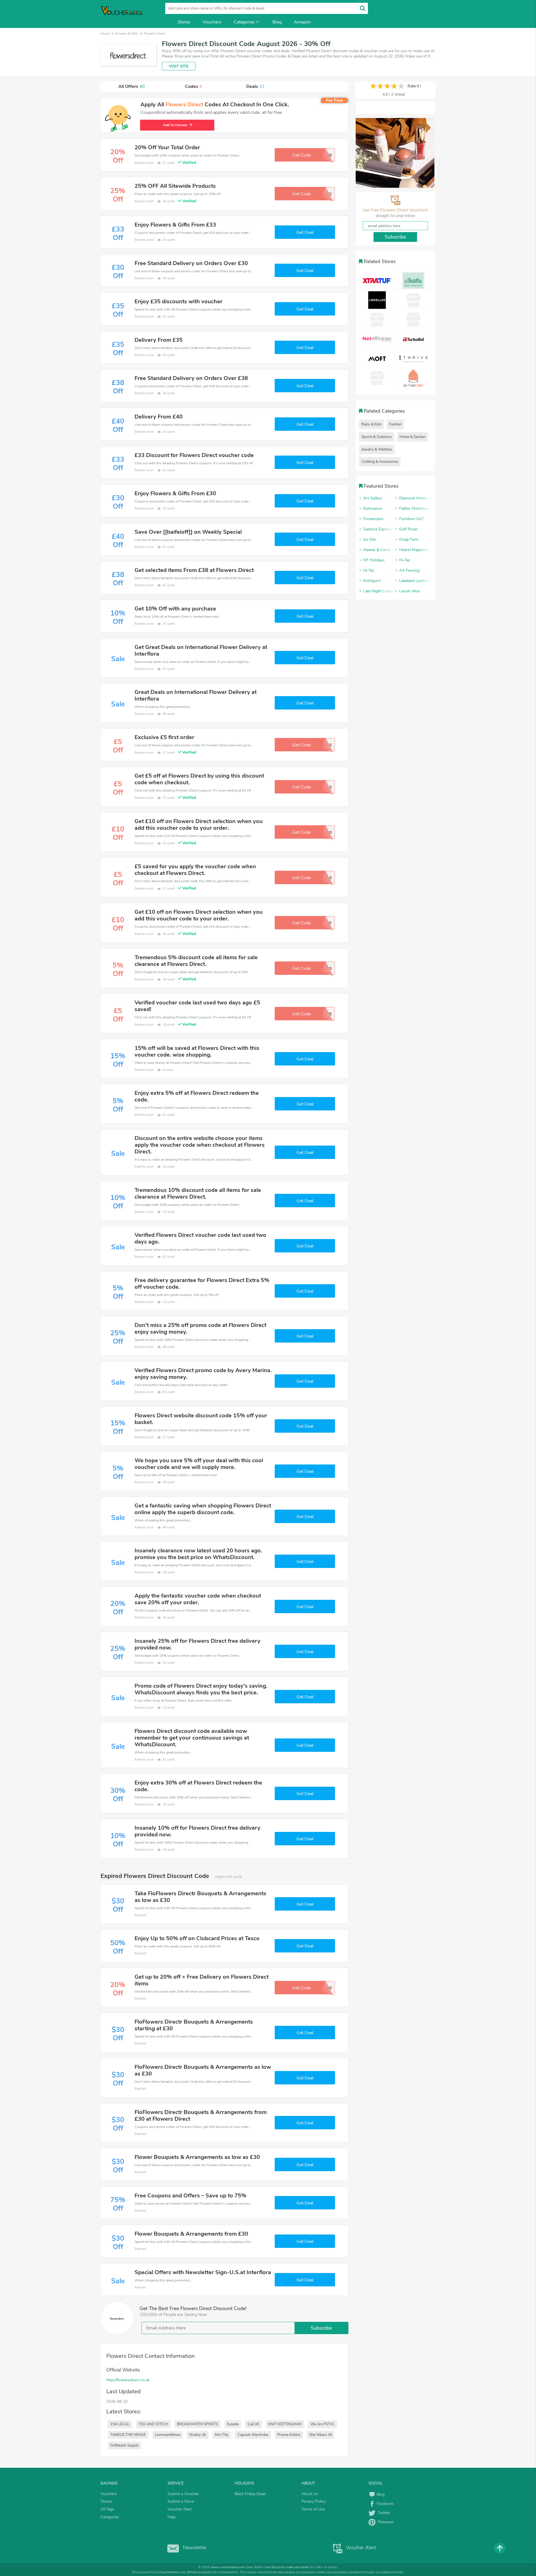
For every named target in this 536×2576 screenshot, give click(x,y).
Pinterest (384, 2522)
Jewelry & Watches (377, 449)
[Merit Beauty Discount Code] (395, 153)
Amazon (302, 22)
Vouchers (212, 22)
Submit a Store (181, 2501)
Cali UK (253, 2424)
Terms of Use (313, 2509)
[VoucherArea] (126, 14)
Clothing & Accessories (380, 462)
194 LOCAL (120, 2424)
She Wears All (321, 2435)
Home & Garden (412, 437)
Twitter (383, 2513)
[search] (362, 8)
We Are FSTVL (322, 2424)
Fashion (395, 424)
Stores (184, 22)
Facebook (384, 2504)
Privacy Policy (314, 2501)
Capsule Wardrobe (253, 2435)
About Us (310, 2494)
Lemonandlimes (168, 2435)
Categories (244, 22)
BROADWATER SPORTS (198, 2424)
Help (172, 2517)
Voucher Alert (180, 2509)
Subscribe (321, 2328)
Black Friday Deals (250, 2494)
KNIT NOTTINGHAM (285, 2424)
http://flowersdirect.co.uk (128, 2380)
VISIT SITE (179, 66)
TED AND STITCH (153, 2424)
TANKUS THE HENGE (128, 2435)
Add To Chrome (174, 125)
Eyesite (233, 2424)
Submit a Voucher (183, 2494)
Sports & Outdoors (377, 437)
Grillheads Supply (125, 2445)
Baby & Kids (371, 424)
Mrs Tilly (222, 2435)
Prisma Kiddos (289, 2435)
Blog (277, 22)
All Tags (107, 2509)
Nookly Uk (198, 2435)
